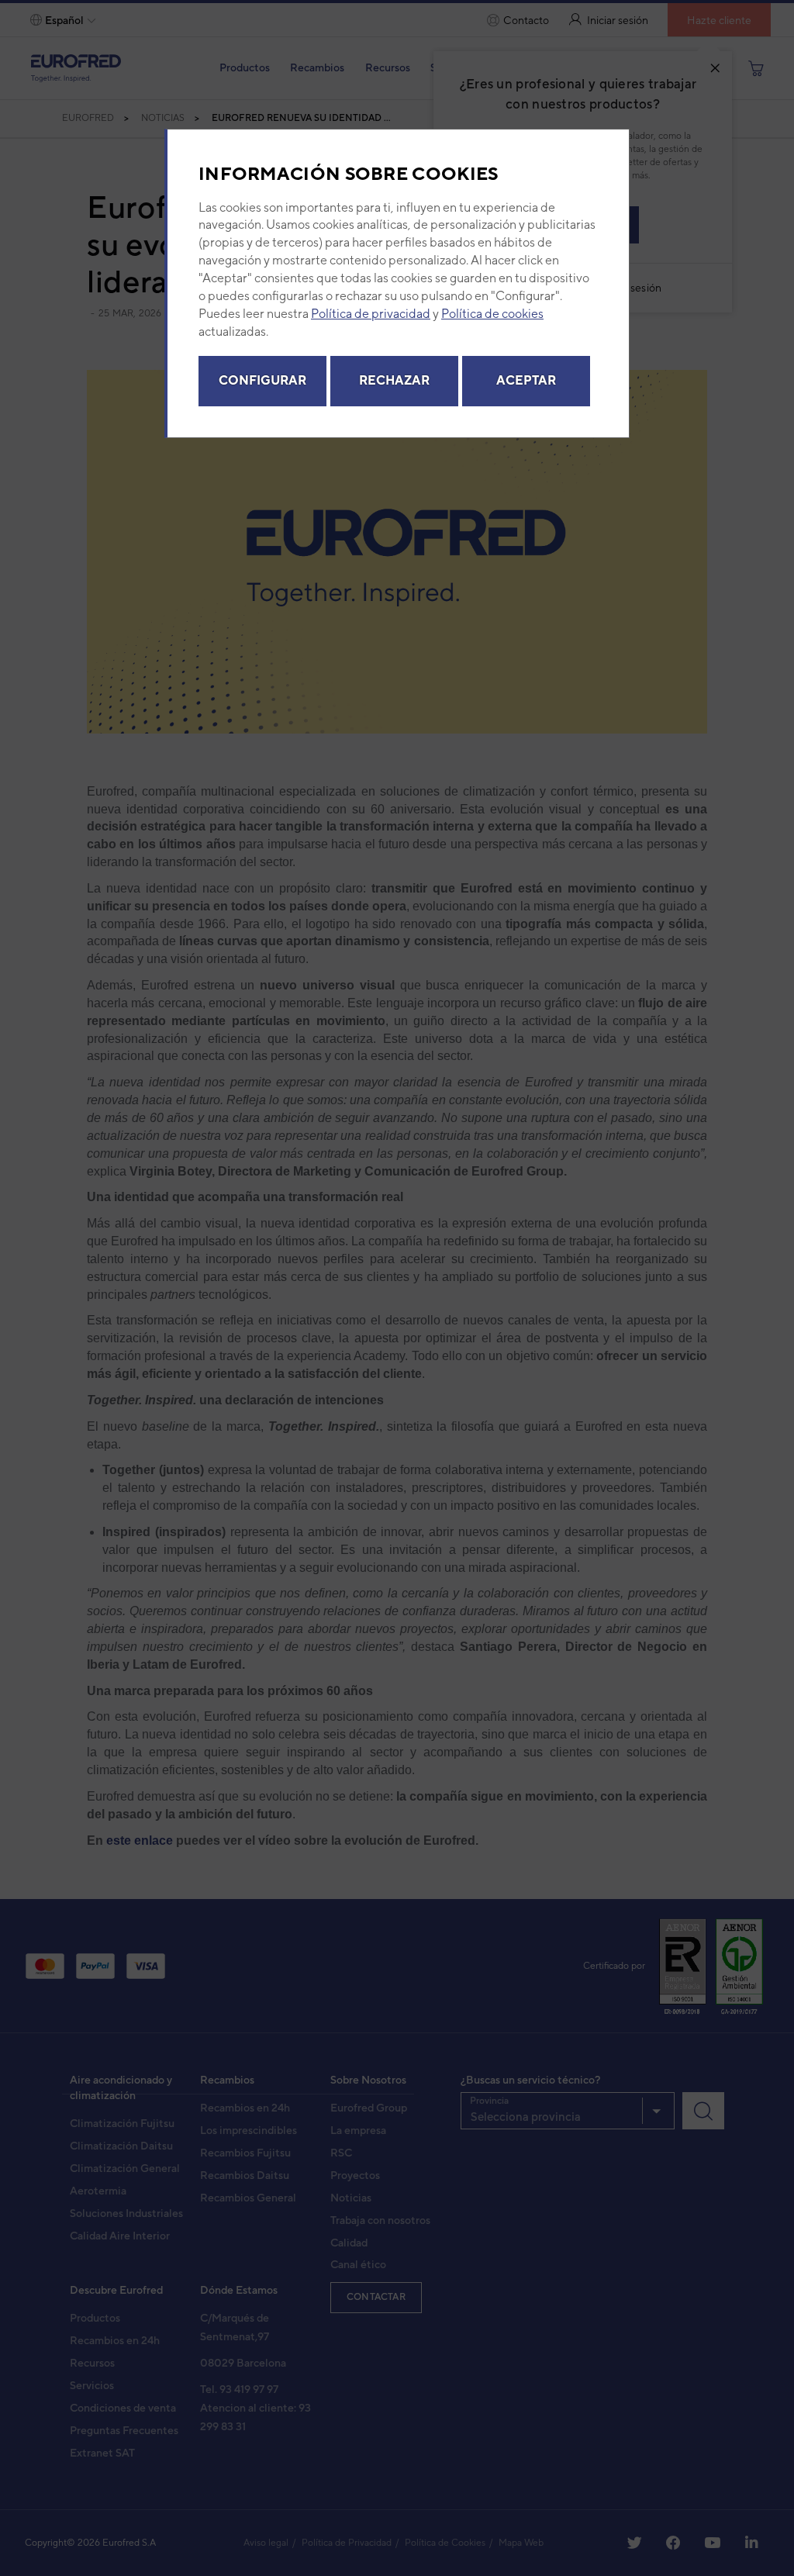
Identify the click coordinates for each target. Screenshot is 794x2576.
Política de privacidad (371, 314)
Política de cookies (492, 314)
